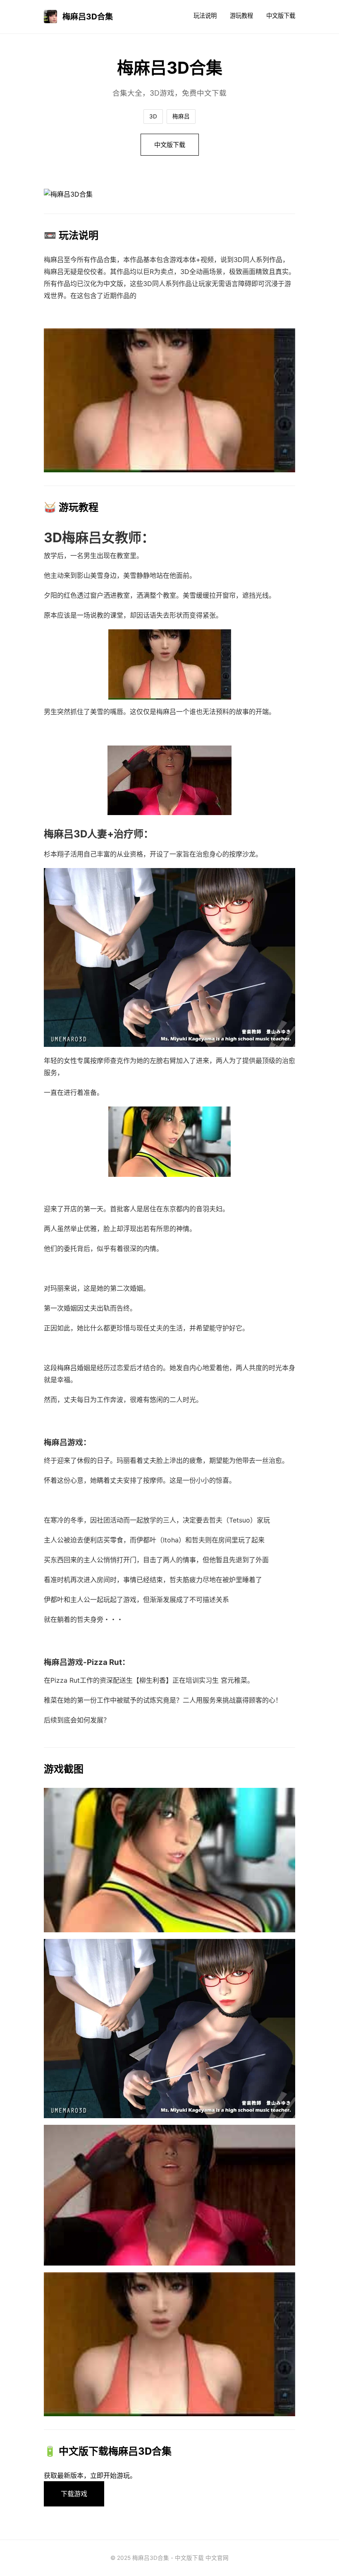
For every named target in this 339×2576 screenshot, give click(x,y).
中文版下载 (281, 16)
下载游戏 (74, 2494)
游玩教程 (241, 16)
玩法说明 (205, 16)
